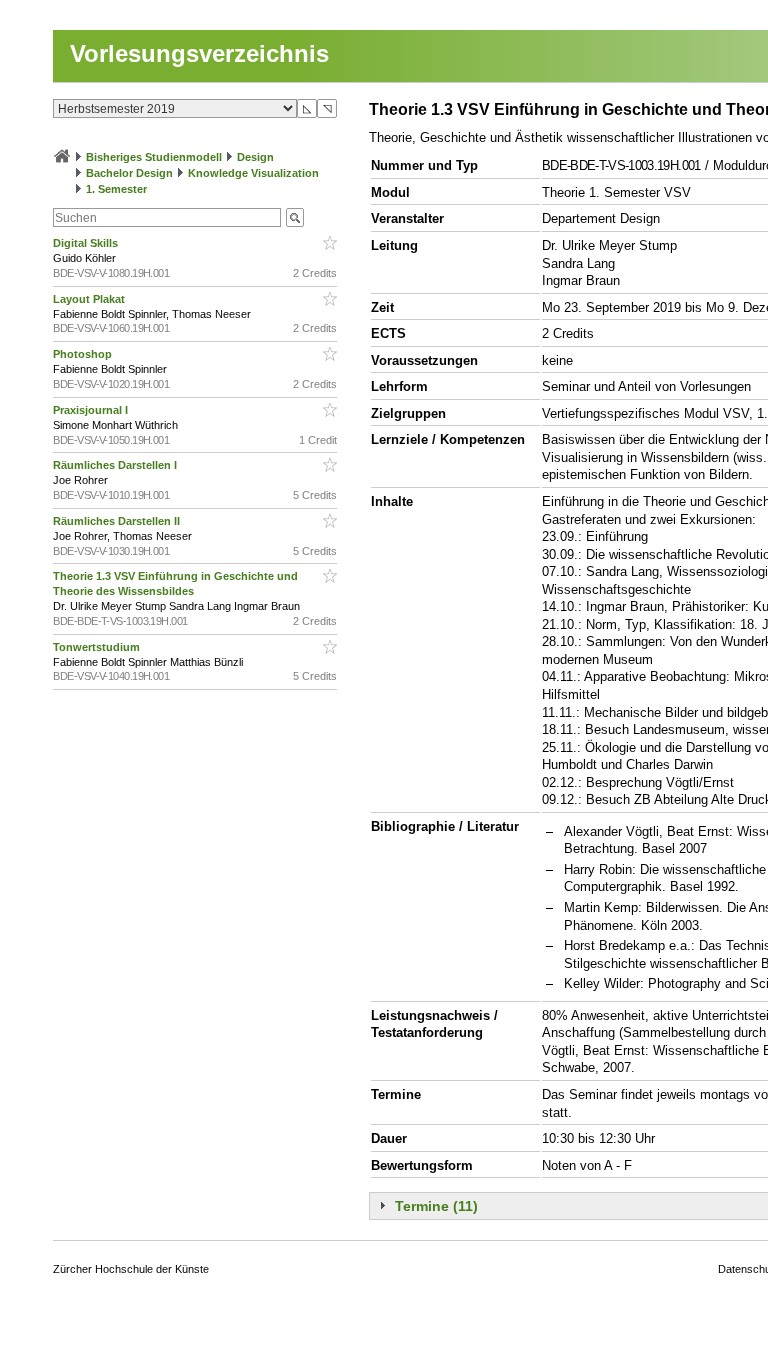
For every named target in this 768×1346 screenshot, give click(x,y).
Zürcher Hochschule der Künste (131, 1269)
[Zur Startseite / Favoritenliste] (62, 157)
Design (255, 157)
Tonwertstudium (98, 647)
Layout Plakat (90, 299)
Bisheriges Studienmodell (154, 157)
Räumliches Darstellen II (118, 521)
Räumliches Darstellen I (116, 465)
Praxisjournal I (92, 410)
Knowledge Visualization (253, 173)
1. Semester (116, 189)
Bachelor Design (129, 173)
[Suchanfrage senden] (295, 217)
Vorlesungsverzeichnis (199, 53)
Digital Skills (87, 243)
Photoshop (84, 354)
